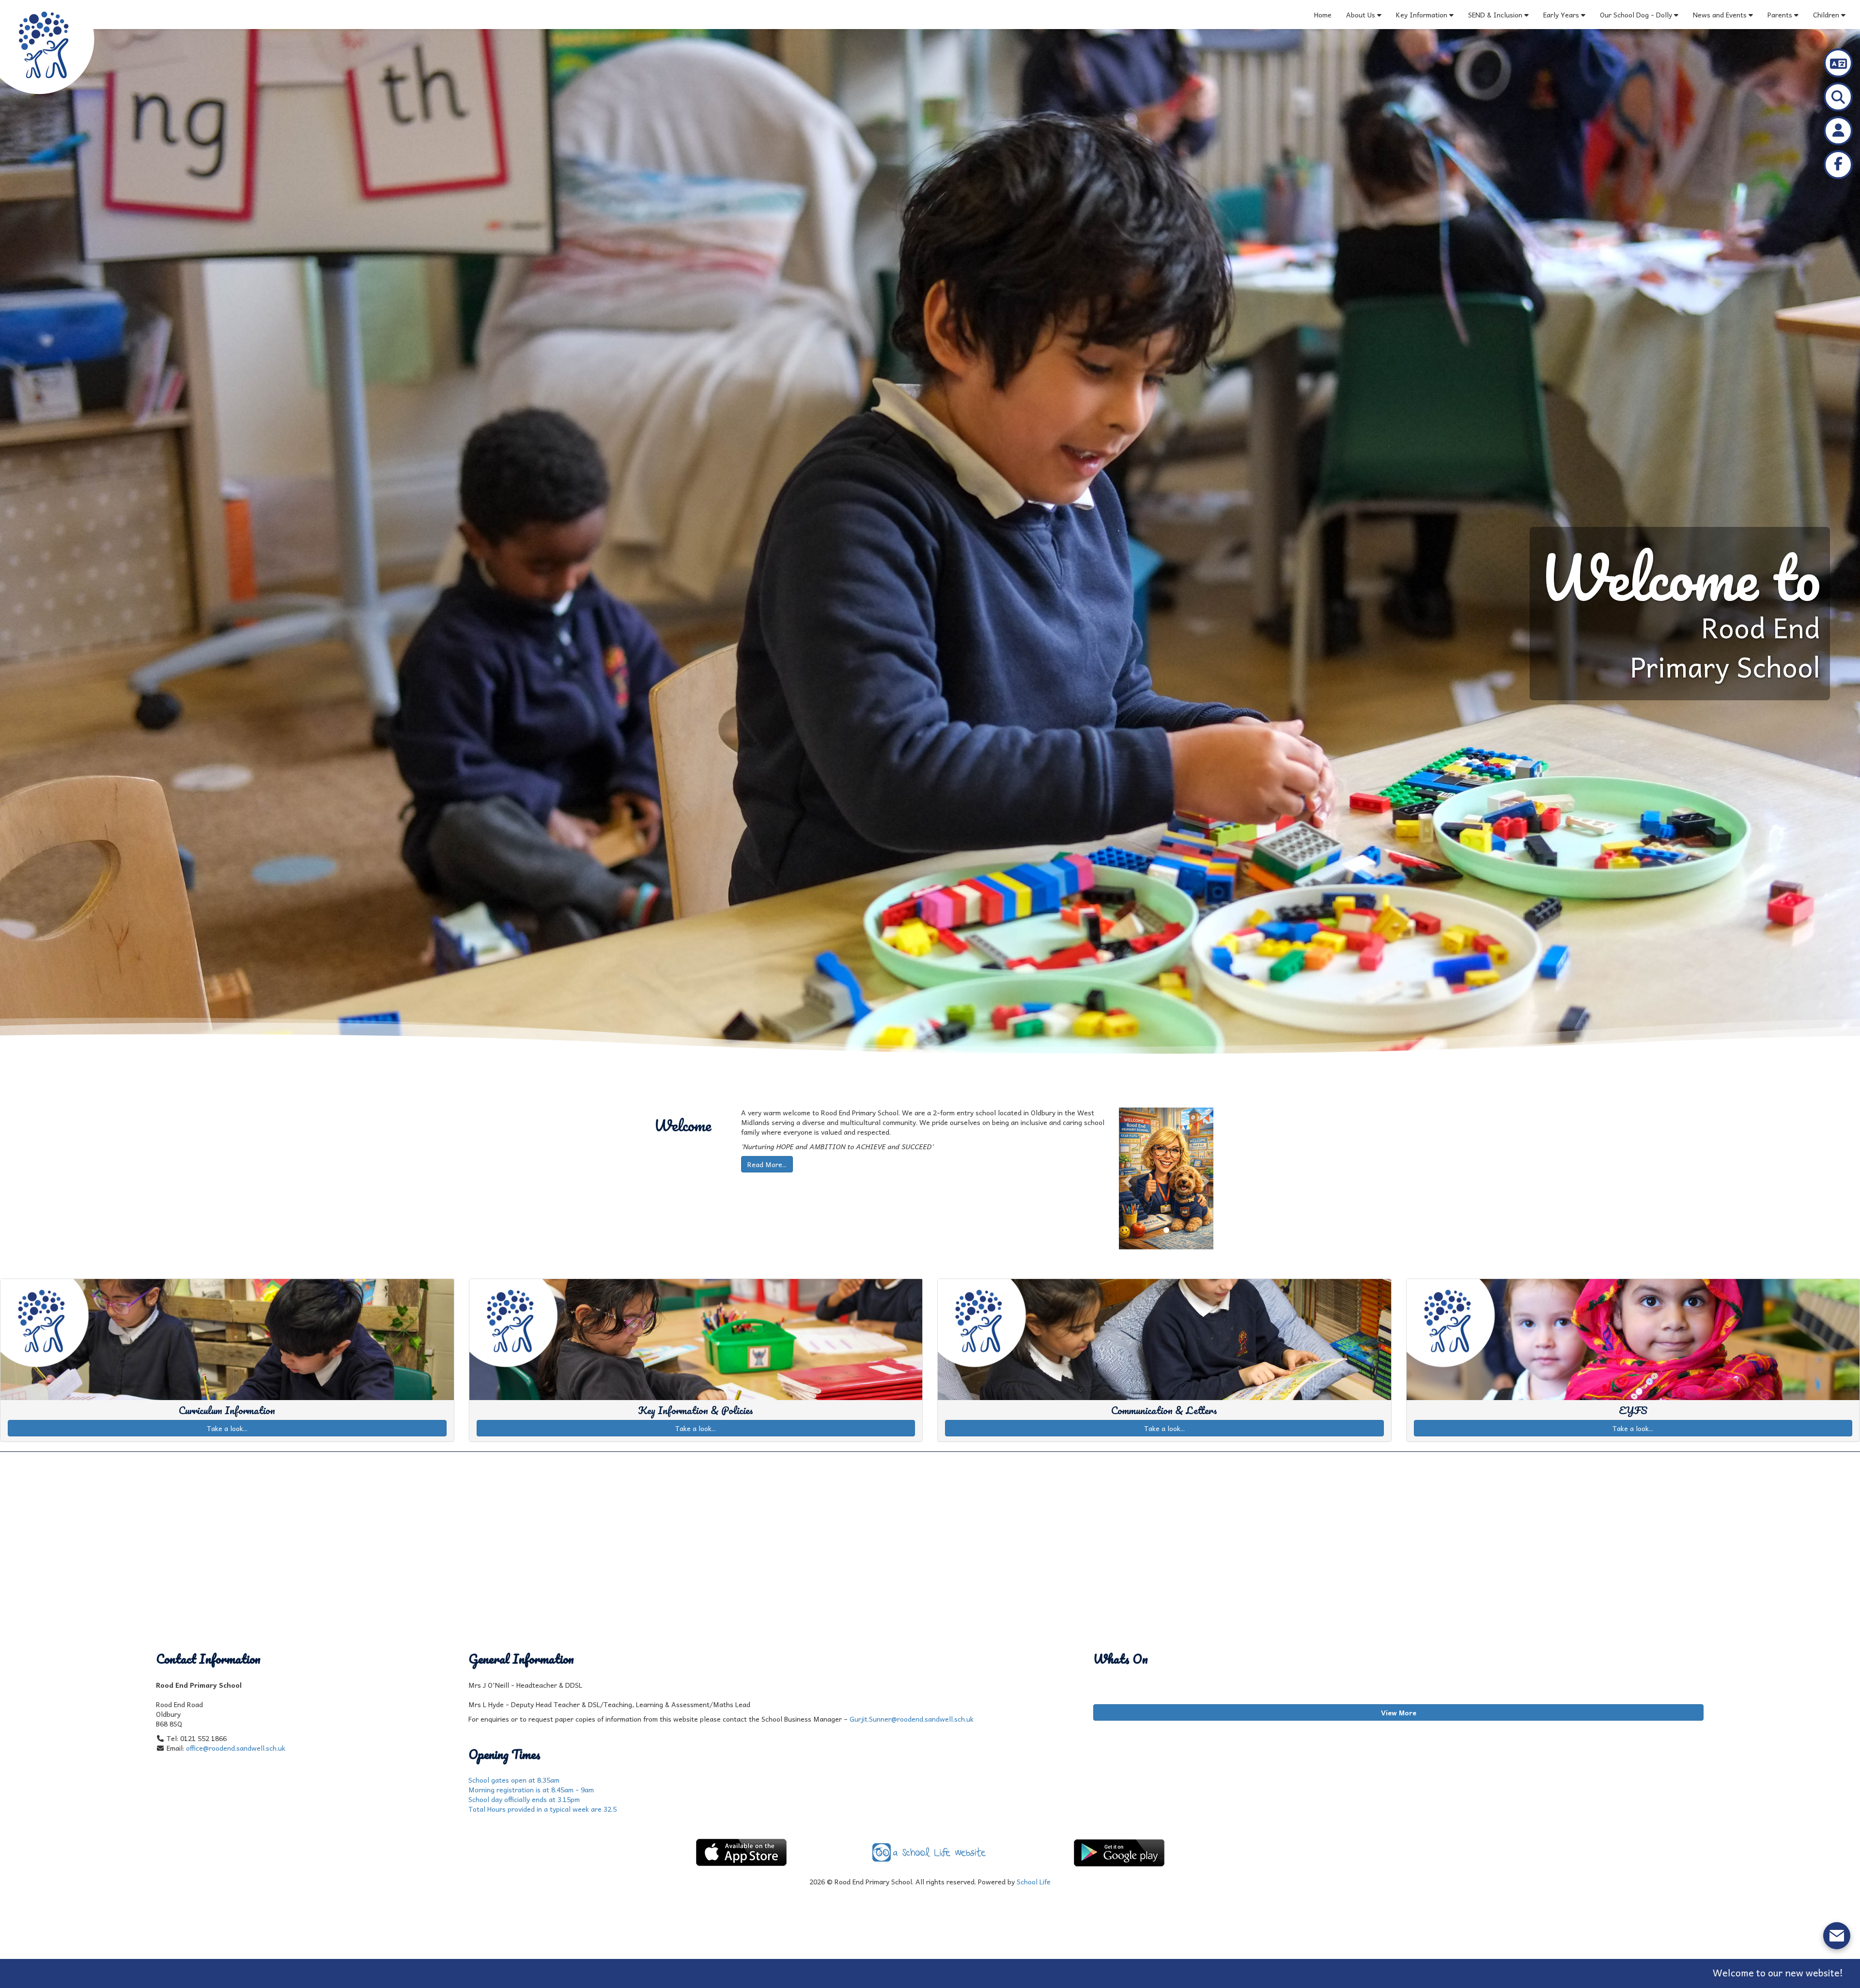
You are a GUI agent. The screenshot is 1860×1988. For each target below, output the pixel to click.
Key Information (1422, 15)
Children (1826, 15)
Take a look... (227, 1428)
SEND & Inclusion (1496, 15)
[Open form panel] (1837, 1936)
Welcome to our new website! (1345, 1973)
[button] (1126, 1179)
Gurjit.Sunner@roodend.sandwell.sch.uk (912, 1719)
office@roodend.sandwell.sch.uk (236, 1748)
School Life (1034, 1881)
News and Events (1720, 15)
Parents (1780, 15)
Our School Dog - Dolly (1636, 15)
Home (1323, 15)
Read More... (767, 1164)
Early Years (1562, 15)
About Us (1361, 15)
